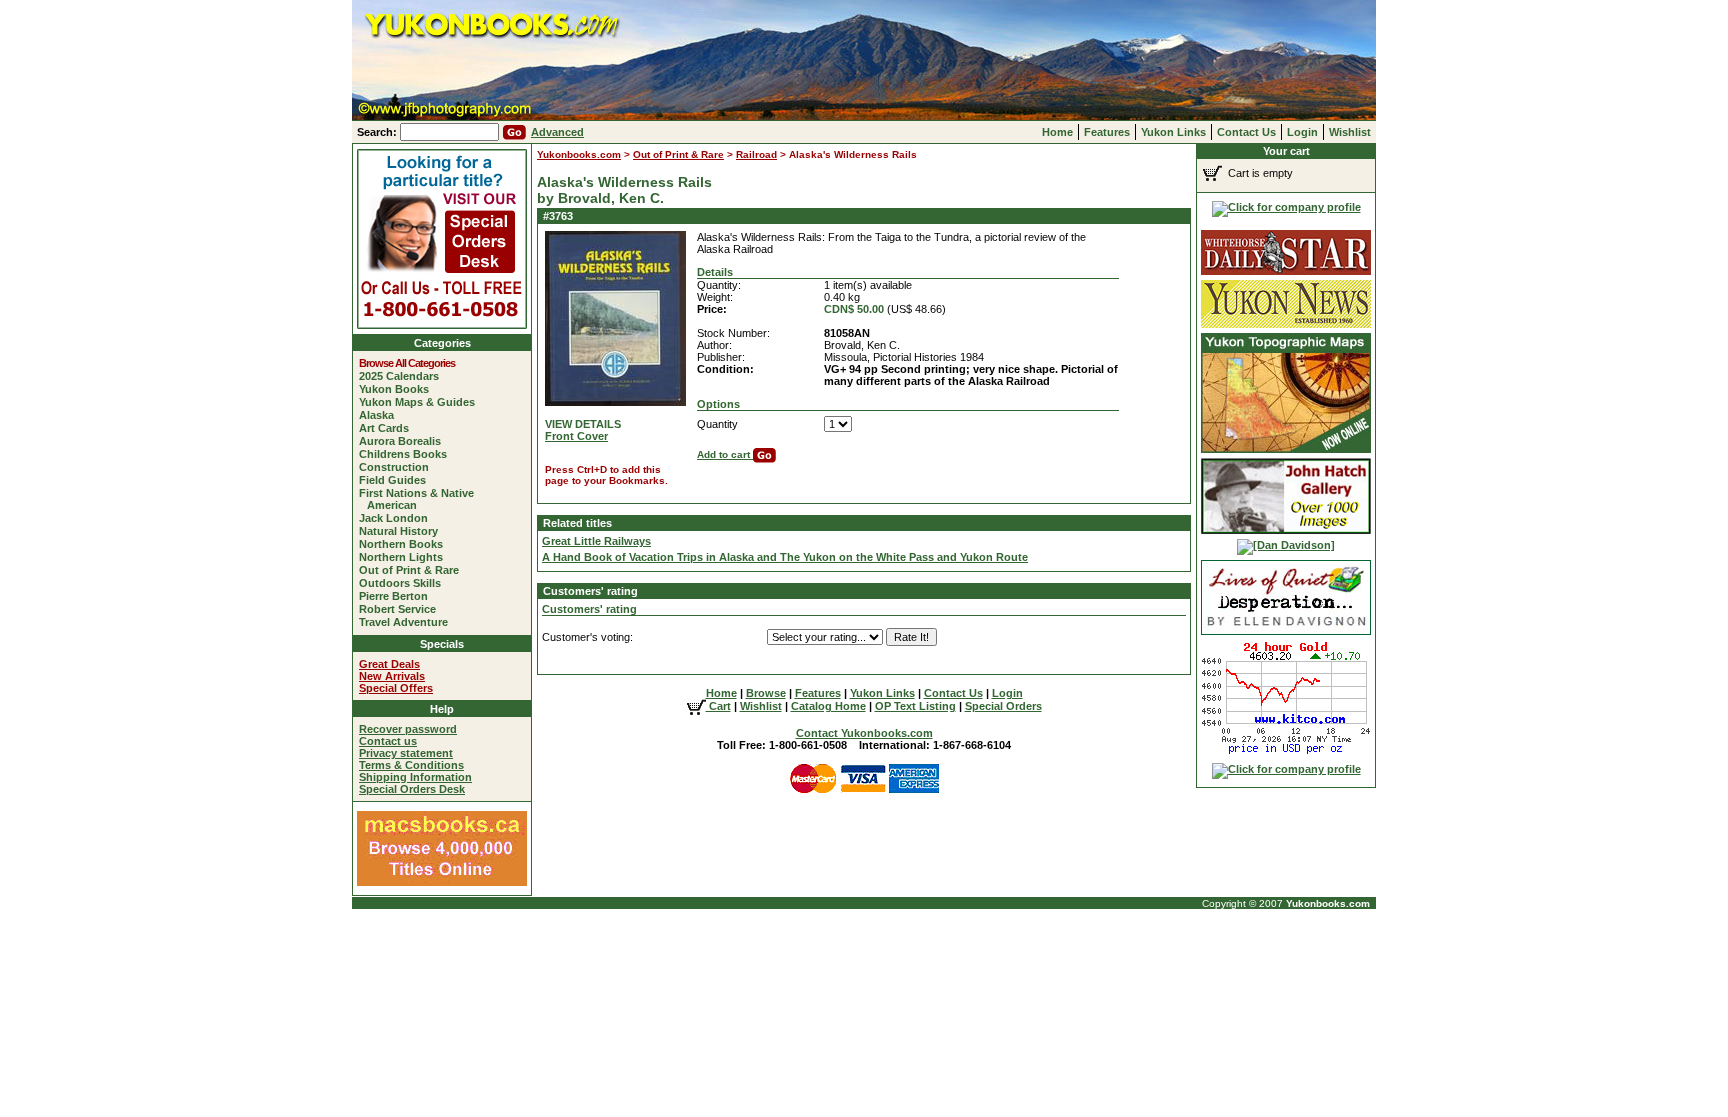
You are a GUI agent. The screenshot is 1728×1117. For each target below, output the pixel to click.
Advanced (557, 132)
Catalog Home (828, 706)
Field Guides (396, 480)
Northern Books (405, 544)
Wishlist (1350, 132)
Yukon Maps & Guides (421, 402)
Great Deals (389, 664)
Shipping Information (415, 777)
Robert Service (401, 609)
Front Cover (576, 436)
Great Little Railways (596, 541)
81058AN (847, 333)
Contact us (388, 741)
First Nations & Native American (420, 499)
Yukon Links (1173, 132)
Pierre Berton (397, 596)
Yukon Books (398, 389)
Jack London (397, 518)
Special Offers (396, 688)
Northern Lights (405, 557)
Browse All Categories (411, 363)
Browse (766, 693)
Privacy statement (406, 753)
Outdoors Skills (404, 583)
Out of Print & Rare (413, 570)
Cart (718, 706)
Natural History (402, 531)
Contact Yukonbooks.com (864, 733)
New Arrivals (392, 676)
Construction (398, 467)
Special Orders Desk (412, 789)
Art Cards (388, 428)
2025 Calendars (403, 376)
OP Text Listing (915, 706)
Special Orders (1003, 706)
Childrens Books (407, 454)
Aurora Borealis (404, 441)
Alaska (380, 415)
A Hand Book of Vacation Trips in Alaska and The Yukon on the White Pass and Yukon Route (785, 557)
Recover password (408, 729)
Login (1302, 132)
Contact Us (1246, 132)
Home (1057, 132)
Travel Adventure (407, 622)
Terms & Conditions (411, 765)
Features (1107, 132)
